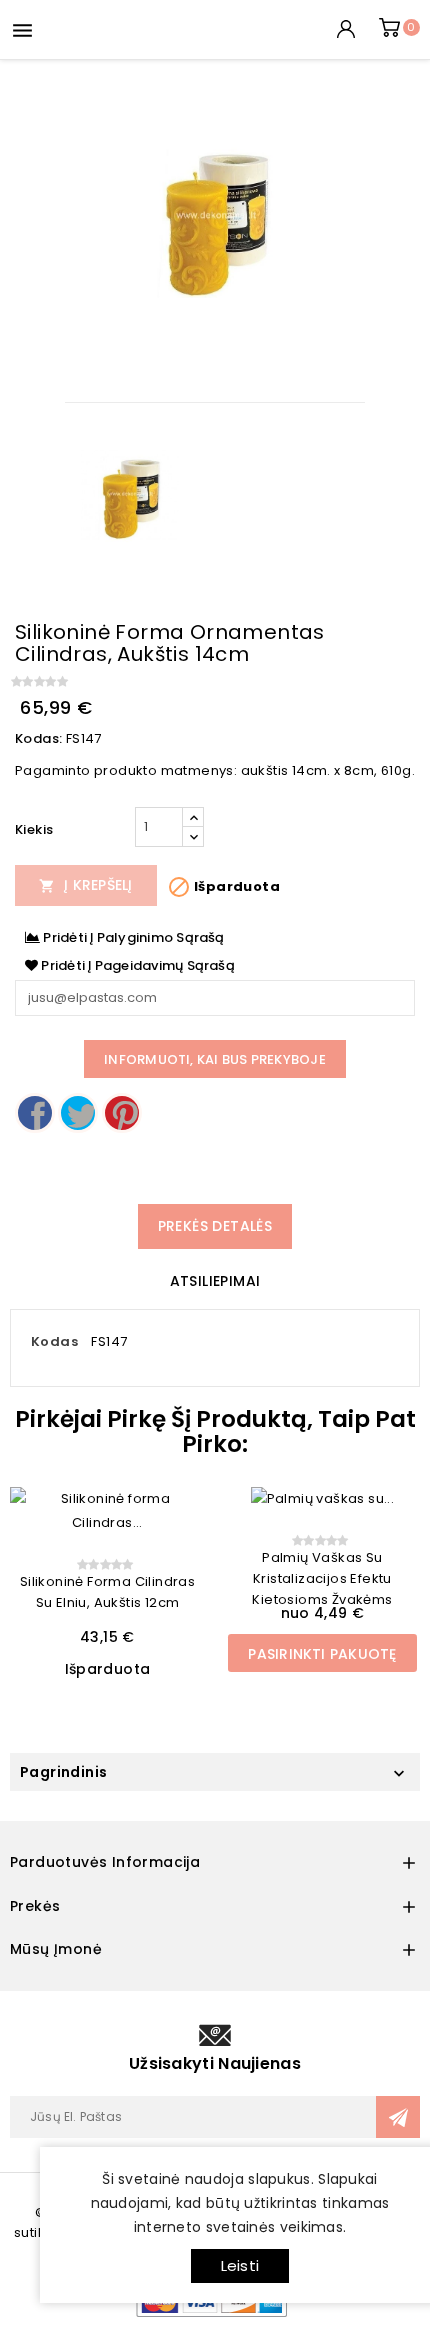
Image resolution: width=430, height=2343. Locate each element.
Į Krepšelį (86, 885)
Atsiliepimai (215, 1281)
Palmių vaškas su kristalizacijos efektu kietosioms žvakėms (322, 1578)
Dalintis (35, 1113)
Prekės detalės (215, 1226)
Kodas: (38, 738)
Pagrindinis (63, 1772)
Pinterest (122, 1113)
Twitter (78, 1113)
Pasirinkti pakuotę (322, 1654)
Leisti (240, 2265)
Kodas (54, 1341)
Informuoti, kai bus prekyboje (215, 1059)
